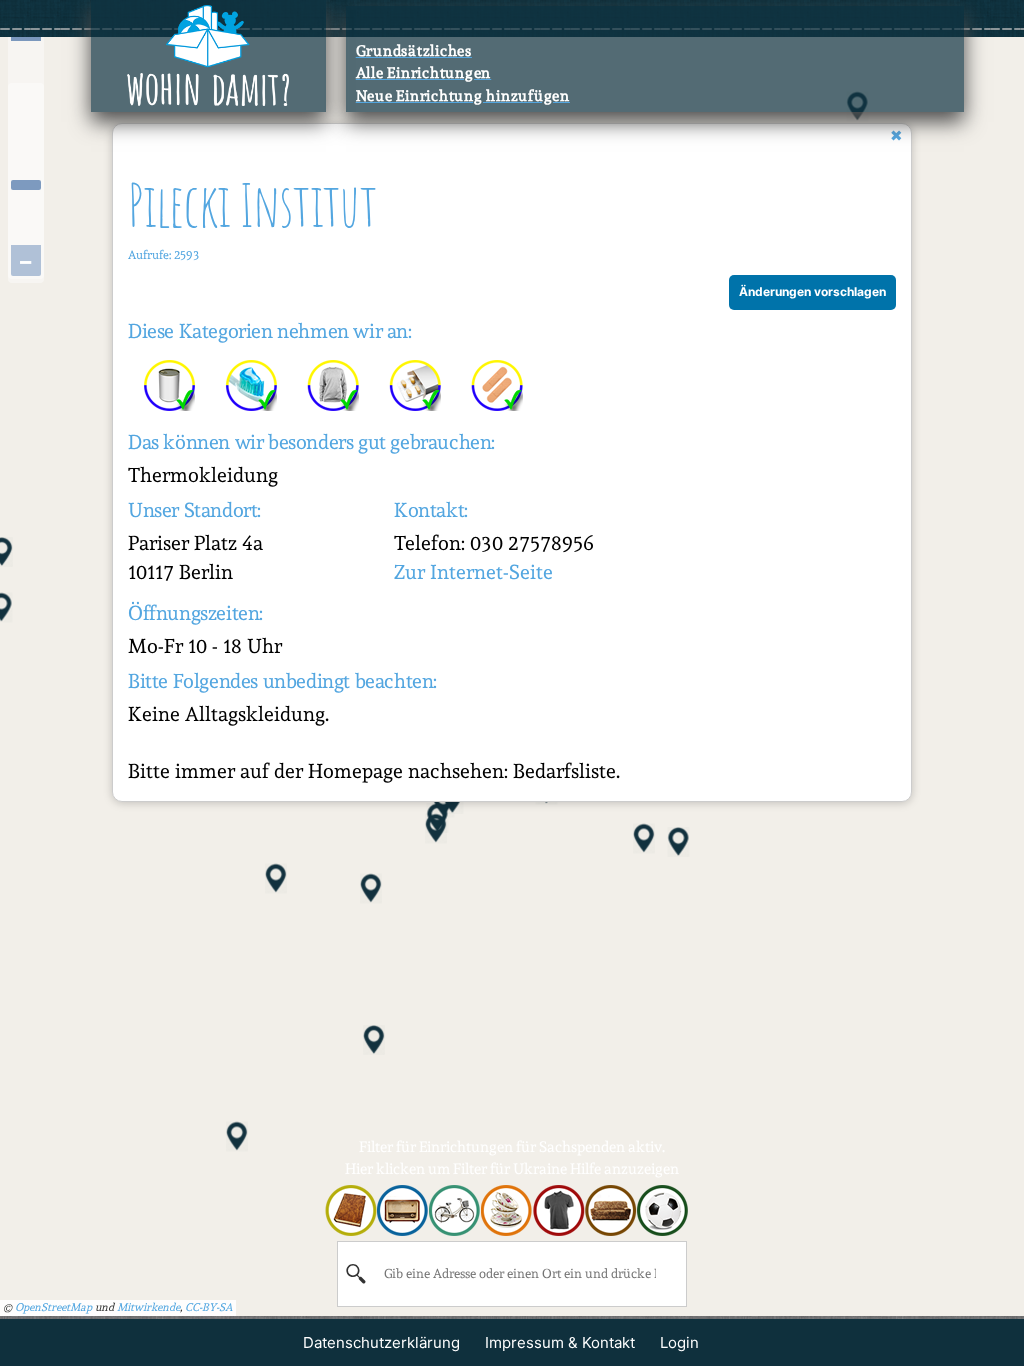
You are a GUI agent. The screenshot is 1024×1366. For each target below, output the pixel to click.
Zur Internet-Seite (473, 572)
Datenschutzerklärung (381, 1342)
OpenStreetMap (53, 1307)
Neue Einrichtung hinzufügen (463, 96)
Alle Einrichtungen (424, 73)
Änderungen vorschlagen (812, 291)
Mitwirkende (148, 1307)
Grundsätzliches (414, 51)
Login (679, 1342)
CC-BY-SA (209, 1307)
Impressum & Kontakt (560, 1342)
